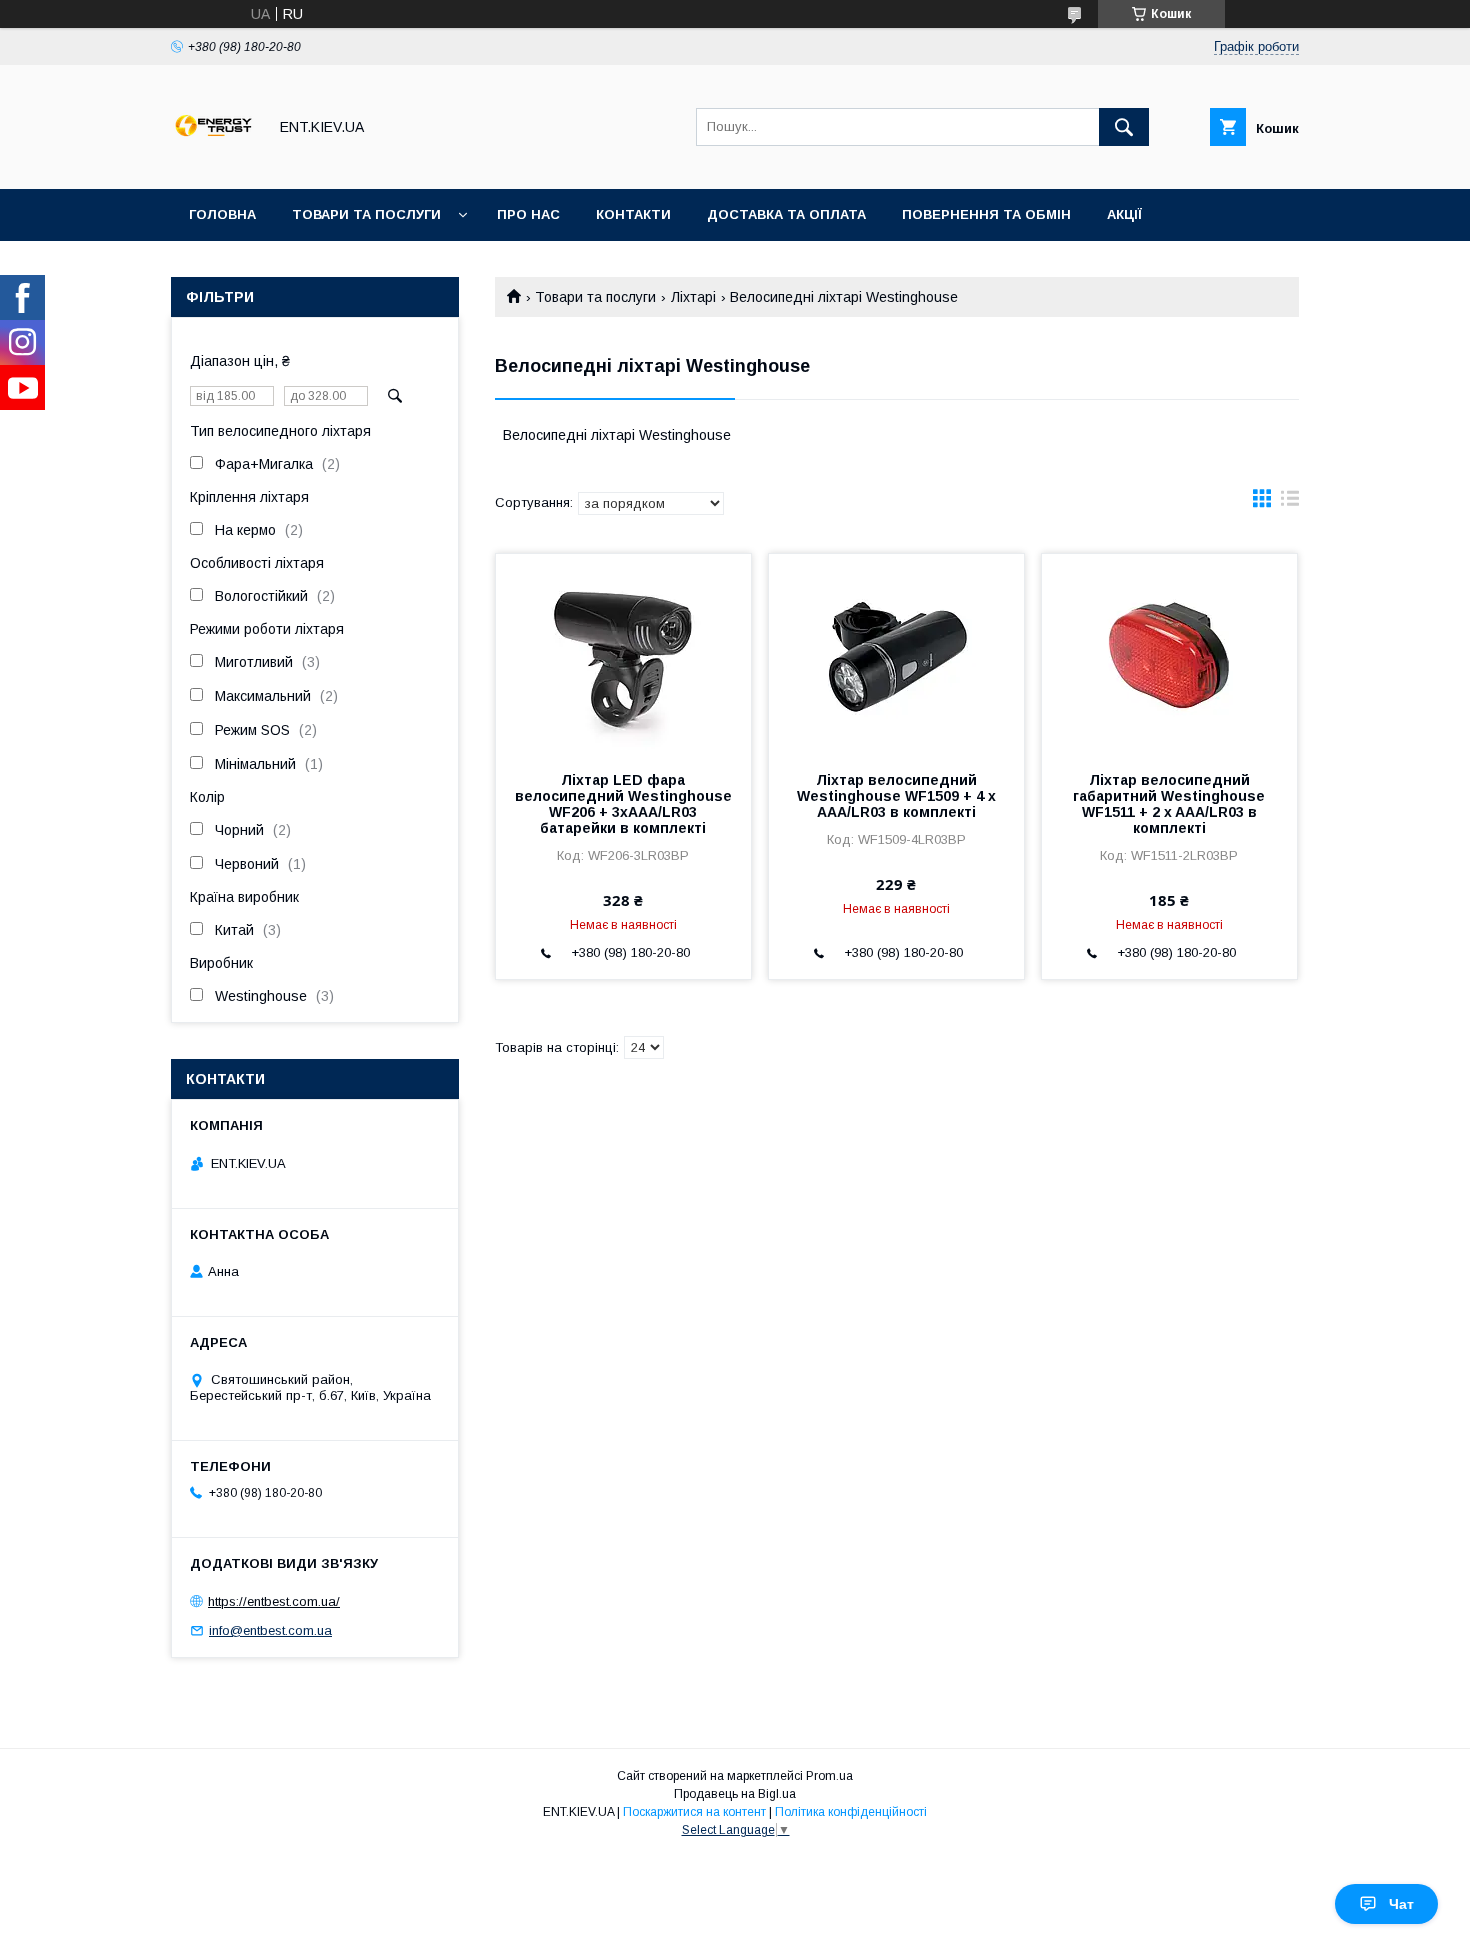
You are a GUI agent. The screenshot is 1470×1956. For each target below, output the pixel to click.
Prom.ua (829, 1776)
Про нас (528, 214)
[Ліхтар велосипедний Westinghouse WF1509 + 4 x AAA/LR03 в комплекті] (896, 654)
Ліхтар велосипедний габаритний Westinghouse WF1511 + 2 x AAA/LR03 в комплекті (1169, 804)
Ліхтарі (693, 297)
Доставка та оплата (786, 214)
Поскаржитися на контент (694, 1812)
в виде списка (1290, 503)
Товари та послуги (366, 214)
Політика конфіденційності (851, 1812)
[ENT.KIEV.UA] (213, 163)
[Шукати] (1124, 127)
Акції (1124, 214)
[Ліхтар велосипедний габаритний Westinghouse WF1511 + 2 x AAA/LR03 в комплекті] (1169, 654)
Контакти (633, 214)
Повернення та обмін (986, 214)
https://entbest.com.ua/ (274, 1601)
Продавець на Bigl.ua (735, 1794)
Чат (1401, 1904)
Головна (222, 214)
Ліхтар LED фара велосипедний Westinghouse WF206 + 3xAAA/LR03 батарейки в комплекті (623, 804)
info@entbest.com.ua (270, 1630)
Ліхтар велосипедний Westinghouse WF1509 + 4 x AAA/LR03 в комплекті (896, 796)
